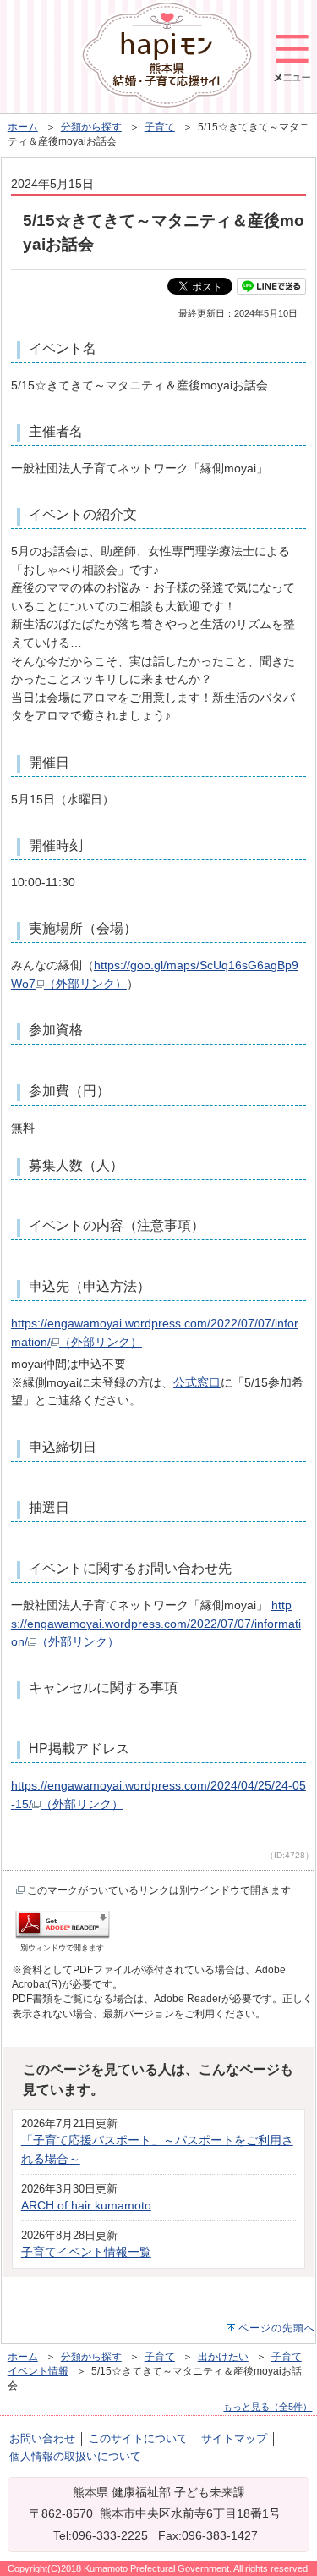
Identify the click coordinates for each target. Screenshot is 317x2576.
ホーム (23, 127)
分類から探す (91, 127)
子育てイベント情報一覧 (86, 2252)
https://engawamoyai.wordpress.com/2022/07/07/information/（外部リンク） (156, 1623)
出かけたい (223, 2357)
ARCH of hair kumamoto (86, 2205)
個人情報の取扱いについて (75, 2456)
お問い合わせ (42, 2438)
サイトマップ (234, 2438)
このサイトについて (138, 2438)
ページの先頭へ (277, 2328)
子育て (160, 127)
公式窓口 (197, 1382)
